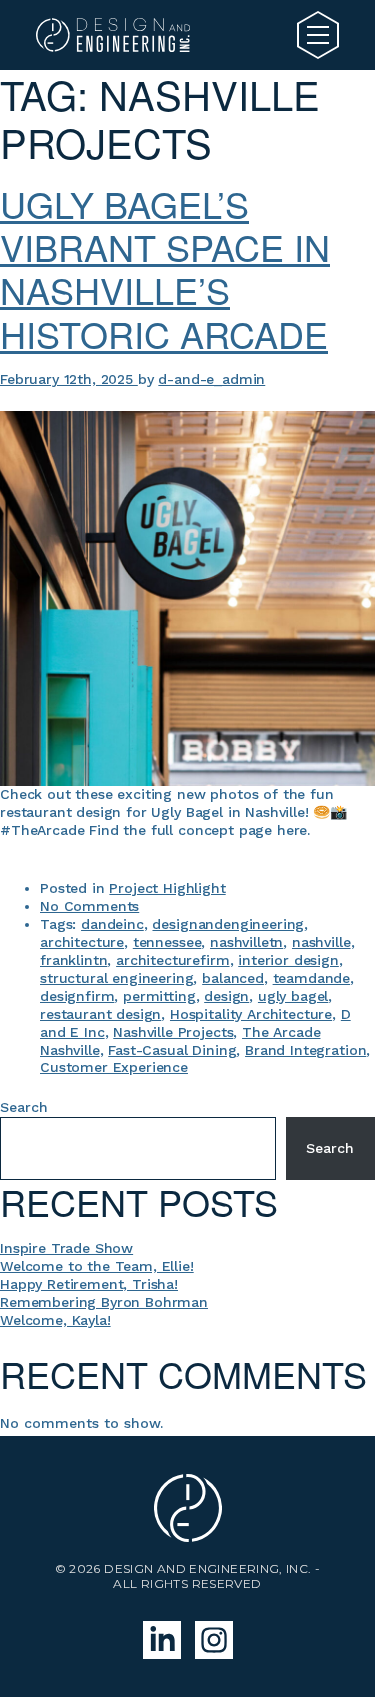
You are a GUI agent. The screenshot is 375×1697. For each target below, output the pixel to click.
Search (24, 1107)
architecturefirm (172, 960)
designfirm (77, 996)
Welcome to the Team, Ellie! (97, 1266)
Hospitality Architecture (251, 1014)
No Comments (89, 906)
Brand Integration (305, 1050)
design (226, 996)
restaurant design (100, 1014)
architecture (82, 942)
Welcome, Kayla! (55, 1320)
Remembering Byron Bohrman (104, 1302)
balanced (233, 978)
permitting (159, 996)
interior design (288, 960)
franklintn (73, 960)
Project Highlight (167, 888)
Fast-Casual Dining (172, 1050)
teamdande (312, 978)
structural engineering (116, 978)
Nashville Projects (173, 1032)
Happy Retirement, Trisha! (89, 1284)
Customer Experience (114, 1067)
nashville (321, 942)
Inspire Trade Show (66, 1248)
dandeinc (112, 924)
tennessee (167, 942)
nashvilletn (246, 942)
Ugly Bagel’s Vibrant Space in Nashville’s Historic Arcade (165, 268)
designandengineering (228, 924)
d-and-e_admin (211, 379)
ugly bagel (293, 996)
